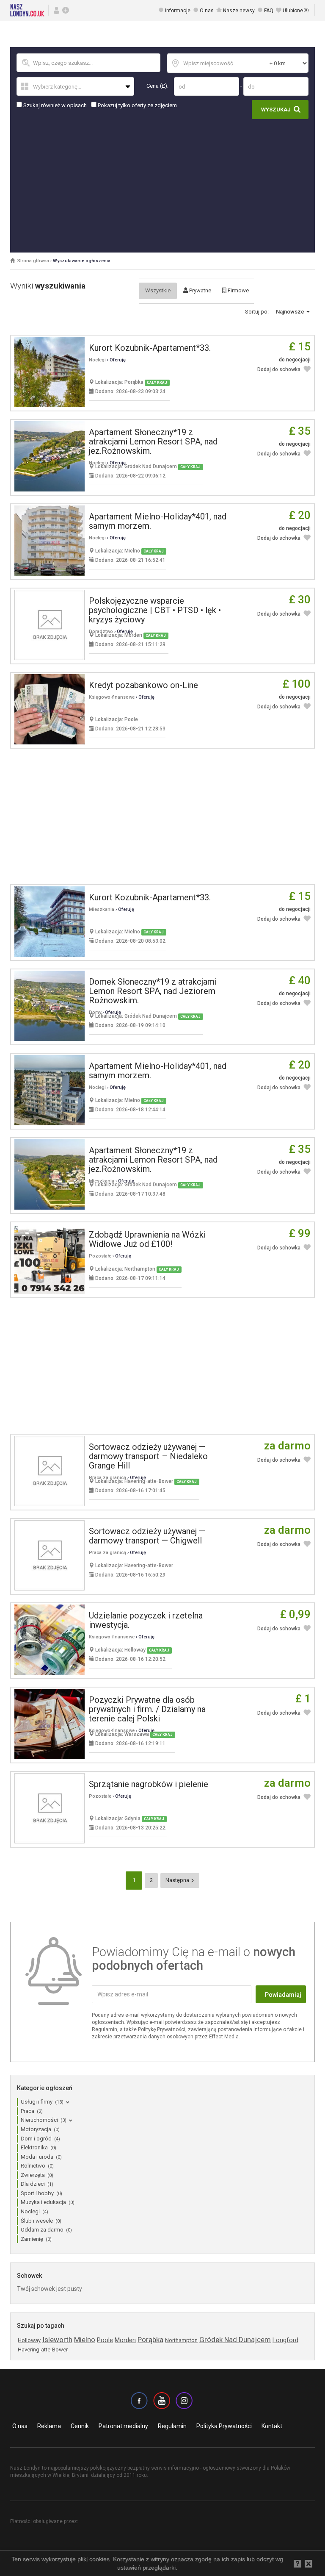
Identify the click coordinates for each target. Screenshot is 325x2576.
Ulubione (296, 11)
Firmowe (238, 290)
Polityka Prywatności (224, 2426)
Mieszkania (102, 909)
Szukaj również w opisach (54, 105)
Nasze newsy (239, 11)
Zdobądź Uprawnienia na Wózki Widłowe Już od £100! (147, 1239)
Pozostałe (100, 1256)
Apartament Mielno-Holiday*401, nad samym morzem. (158, 521)
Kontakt (272, 2426)
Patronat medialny (123, 2426)
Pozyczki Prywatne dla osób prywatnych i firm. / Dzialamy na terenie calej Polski (147, 1709)
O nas (207, 11)
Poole (105, 2340)
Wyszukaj (276, 110)
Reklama (49, 2426)
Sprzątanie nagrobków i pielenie (149, 1784)
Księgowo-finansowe (112, 697)
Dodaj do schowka (279, 369)
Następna (178, 1880)
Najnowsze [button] (291, 312)
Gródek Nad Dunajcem (235, 2340)
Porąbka (150, 2340)
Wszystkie (158, 290)
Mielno (85, 2340)
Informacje (178, 11)
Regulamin (172, 2426)
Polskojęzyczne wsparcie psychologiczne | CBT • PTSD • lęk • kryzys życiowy (155, 610)
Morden (125, 2340)
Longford (285, 2340)
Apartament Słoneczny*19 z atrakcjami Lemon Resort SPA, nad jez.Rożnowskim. (153, 441)
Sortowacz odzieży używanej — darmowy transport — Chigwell (147, 1536)
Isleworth (57, 2340)
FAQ (269, 11)
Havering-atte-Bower (43, 2350)
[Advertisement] (162, 183)
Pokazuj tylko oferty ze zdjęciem (137, 105)
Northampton (181, 2340)
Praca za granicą (107, 1553)
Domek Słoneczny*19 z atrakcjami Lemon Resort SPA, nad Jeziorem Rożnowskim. (153, 991)
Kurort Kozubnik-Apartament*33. (150, 348)
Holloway (29, 2340)
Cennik (80, 2426)
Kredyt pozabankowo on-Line (143, 685)
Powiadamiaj (283, 1995)
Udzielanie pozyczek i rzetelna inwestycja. (146, 1620)
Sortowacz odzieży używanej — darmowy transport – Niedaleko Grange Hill (148, 1456)
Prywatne (200, 290)
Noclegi (97, 360)
